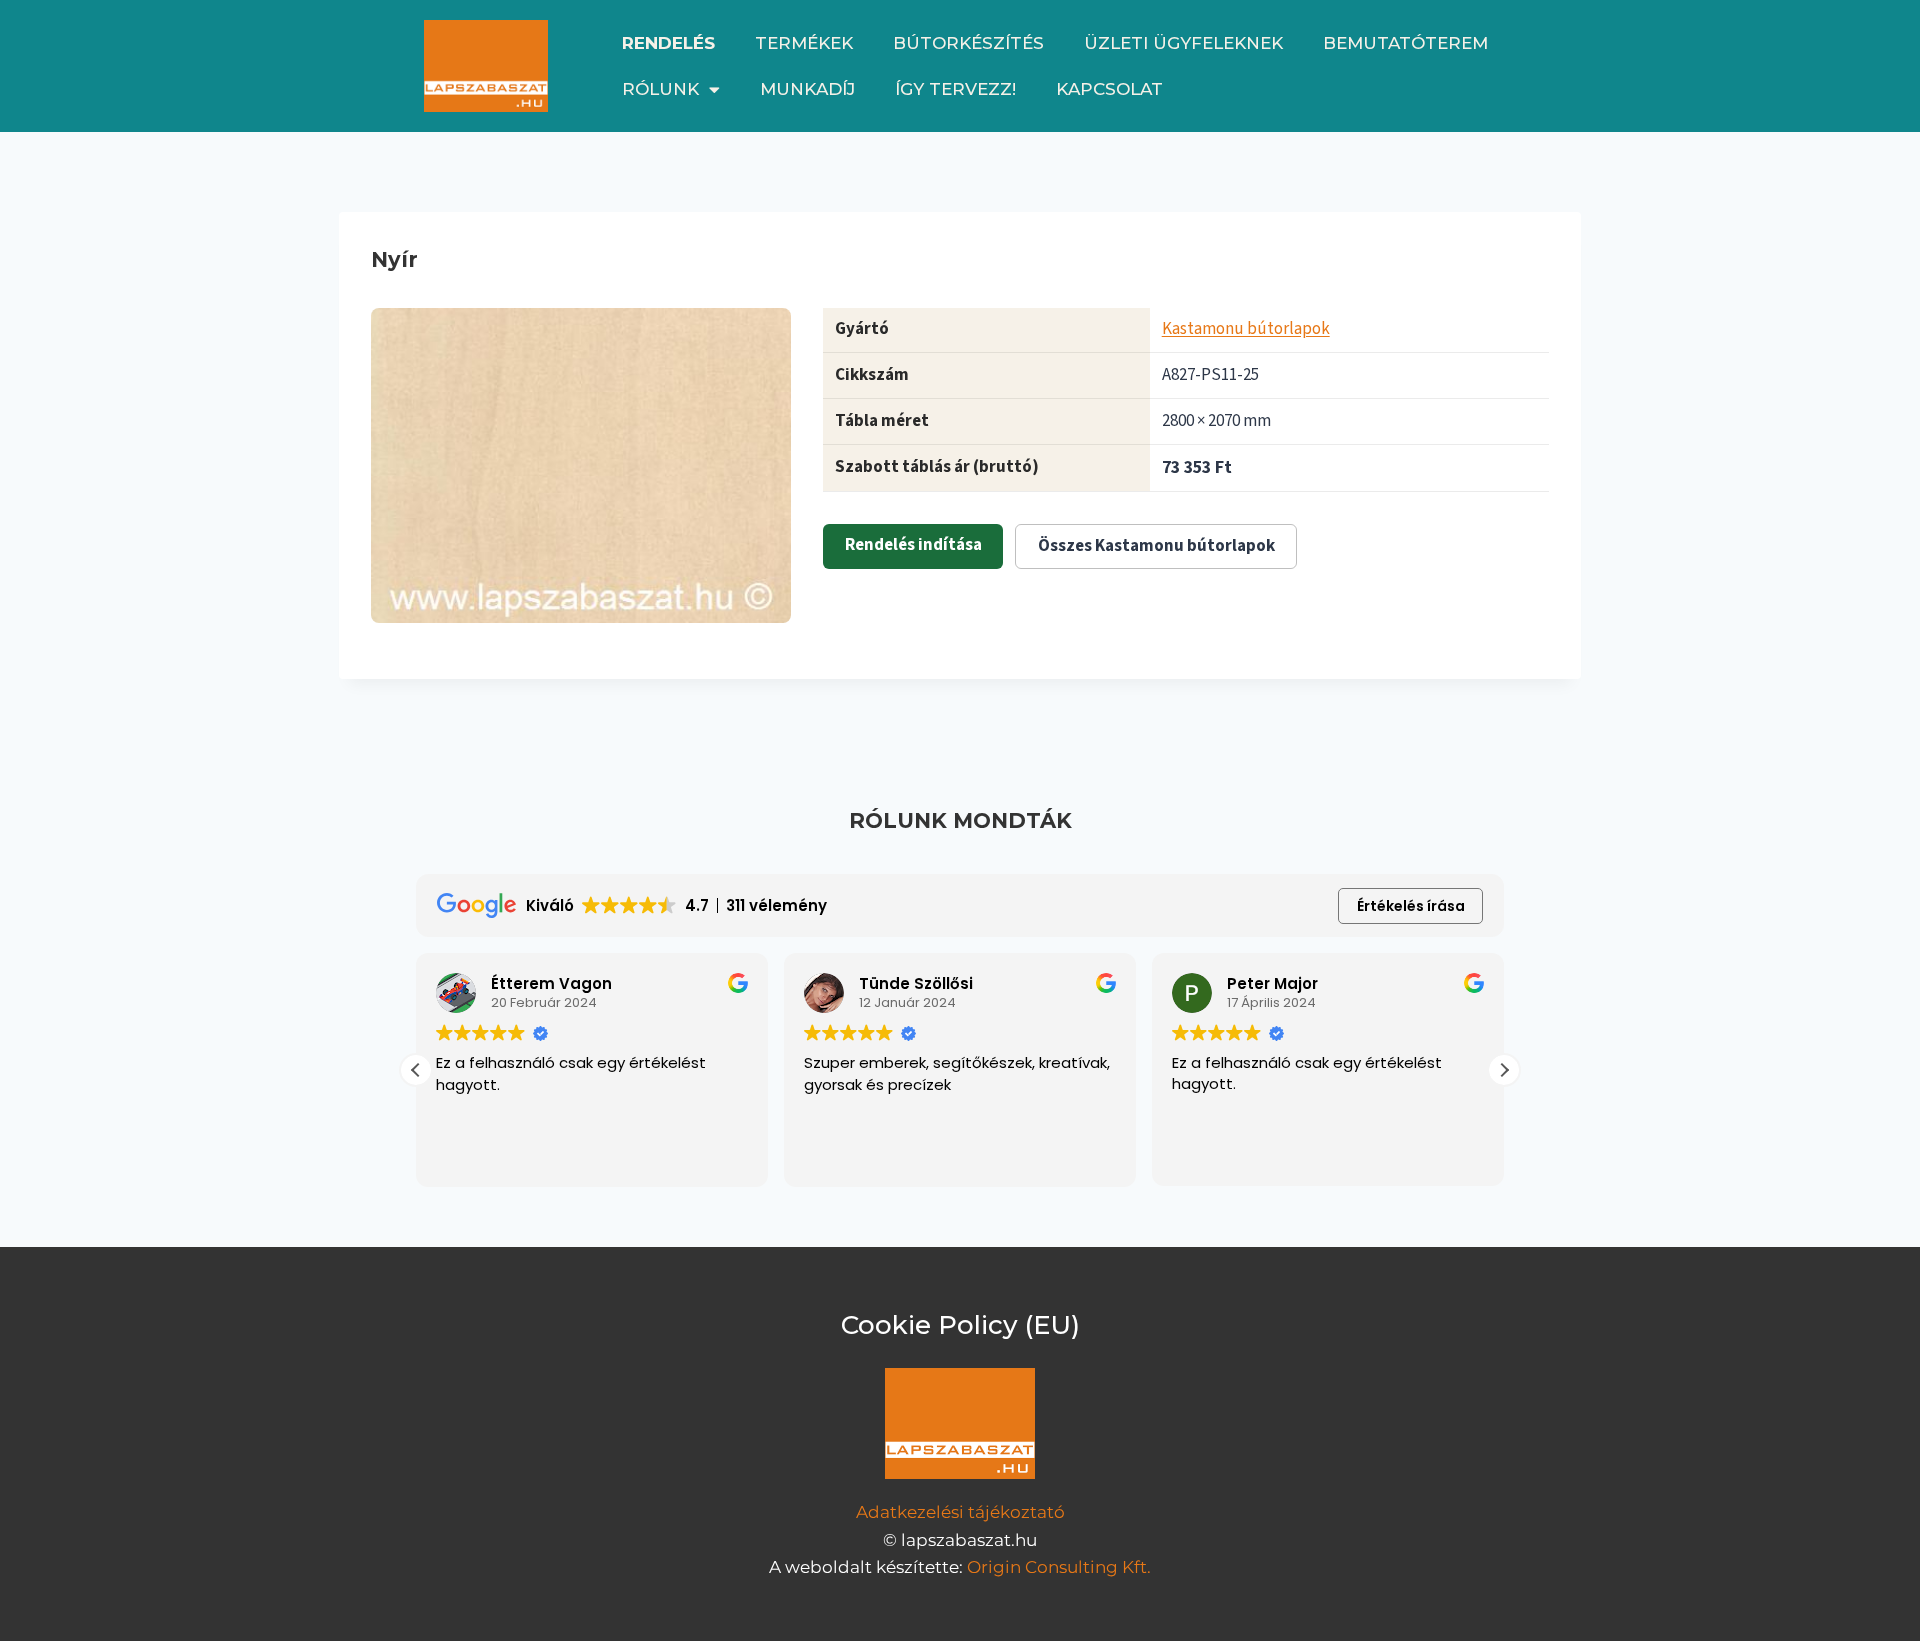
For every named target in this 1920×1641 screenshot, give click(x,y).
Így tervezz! (955, 89)
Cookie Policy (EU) (960, 1325)
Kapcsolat (1109, 89)
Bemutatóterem (1405, 43)
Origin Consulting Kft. (1059, 1567)
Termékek (804, 43)
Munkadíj (807, 89)
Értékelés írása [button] (1411, 906)
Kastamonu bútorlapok (1246, 329)
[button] (1504, 1070)
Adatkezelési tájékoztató (960, 1512)
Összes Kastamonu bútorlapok (1156, 546)
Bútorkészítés (968, 43)
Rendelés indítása (913, 545)
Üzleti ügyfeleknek (1183, 43)
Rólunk (660, 89)
